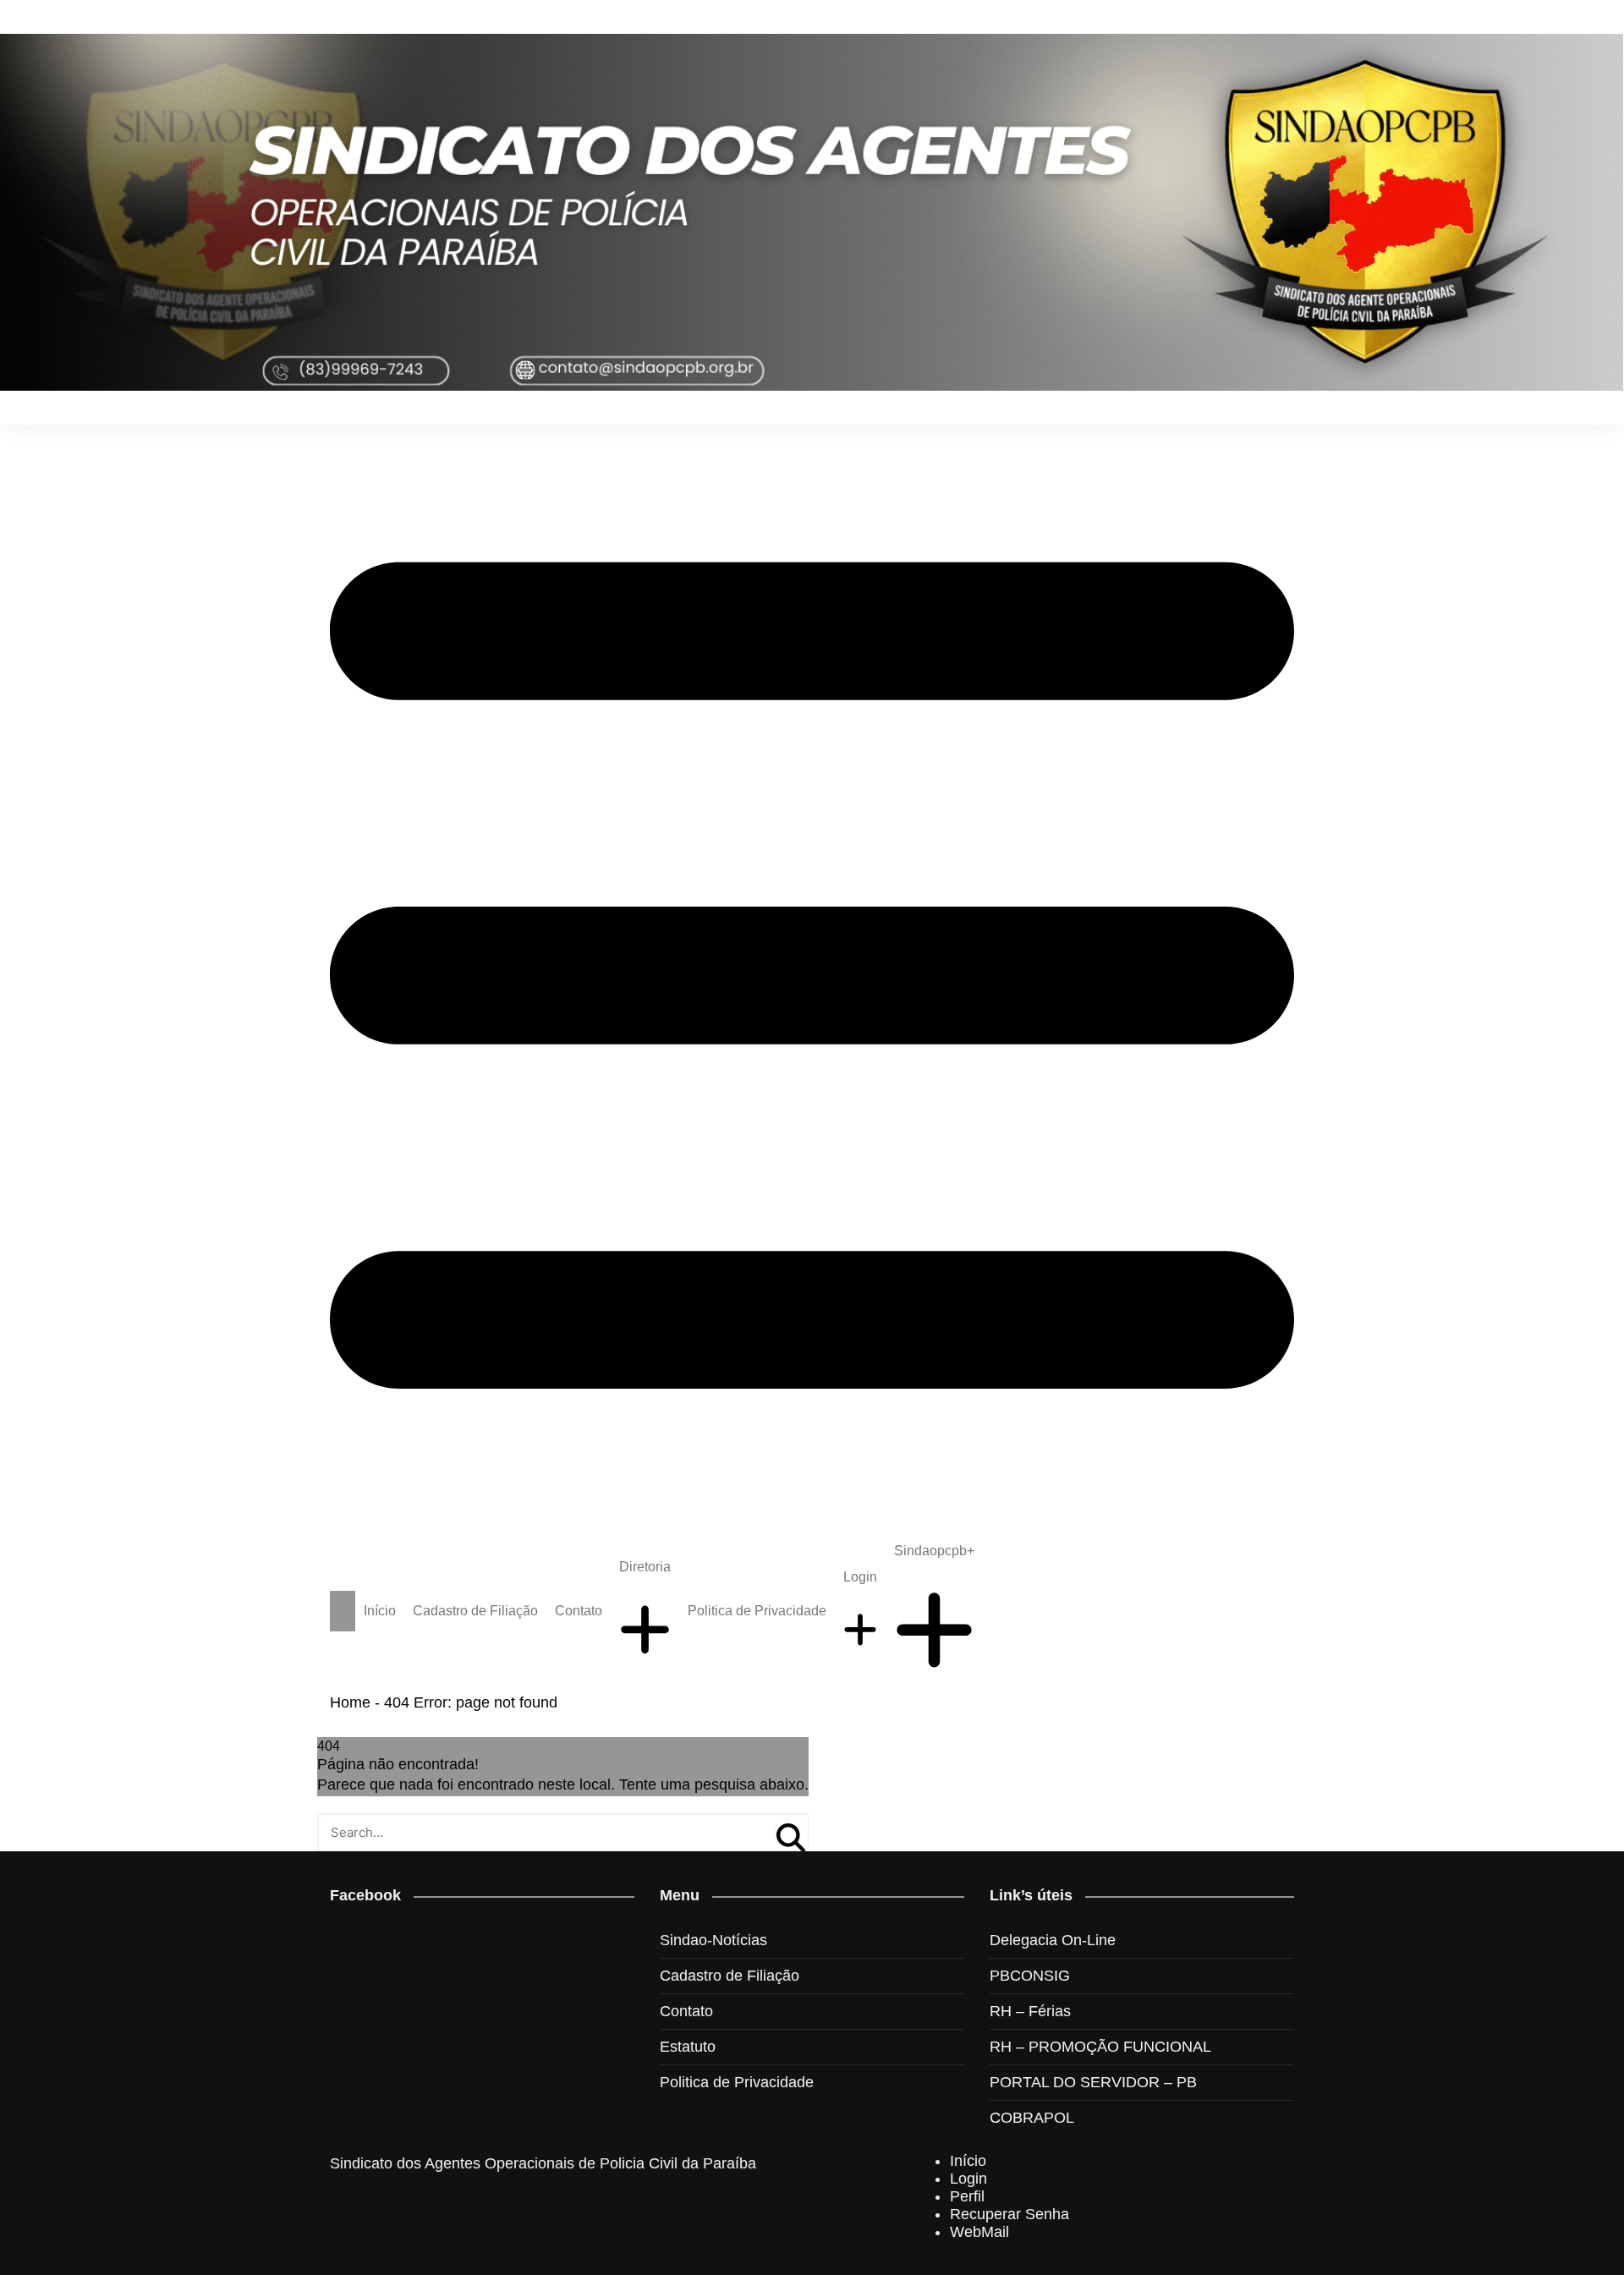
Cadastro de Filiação (475, 1611)
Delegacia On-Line (1053, 1940)
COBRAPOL (1032, 2118)
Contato (579, 1611)
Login (860, 1577)
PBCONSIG (1030, 1976)
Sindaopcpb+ (934, 1551)
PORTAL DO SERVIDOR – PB (1093, 2082)
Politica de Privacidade (757, 1611)
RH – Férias (1030, 2011)
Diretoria (645, 1567)
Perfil (967, 2196)
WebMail (979, 2232)
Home (350, 1702)
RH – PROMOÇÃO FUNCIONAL (1100, 2047)
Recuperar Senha (1010, 2214)
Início (380, 1611)
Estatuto (688, 2047)
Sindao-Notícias (713, 1940)
